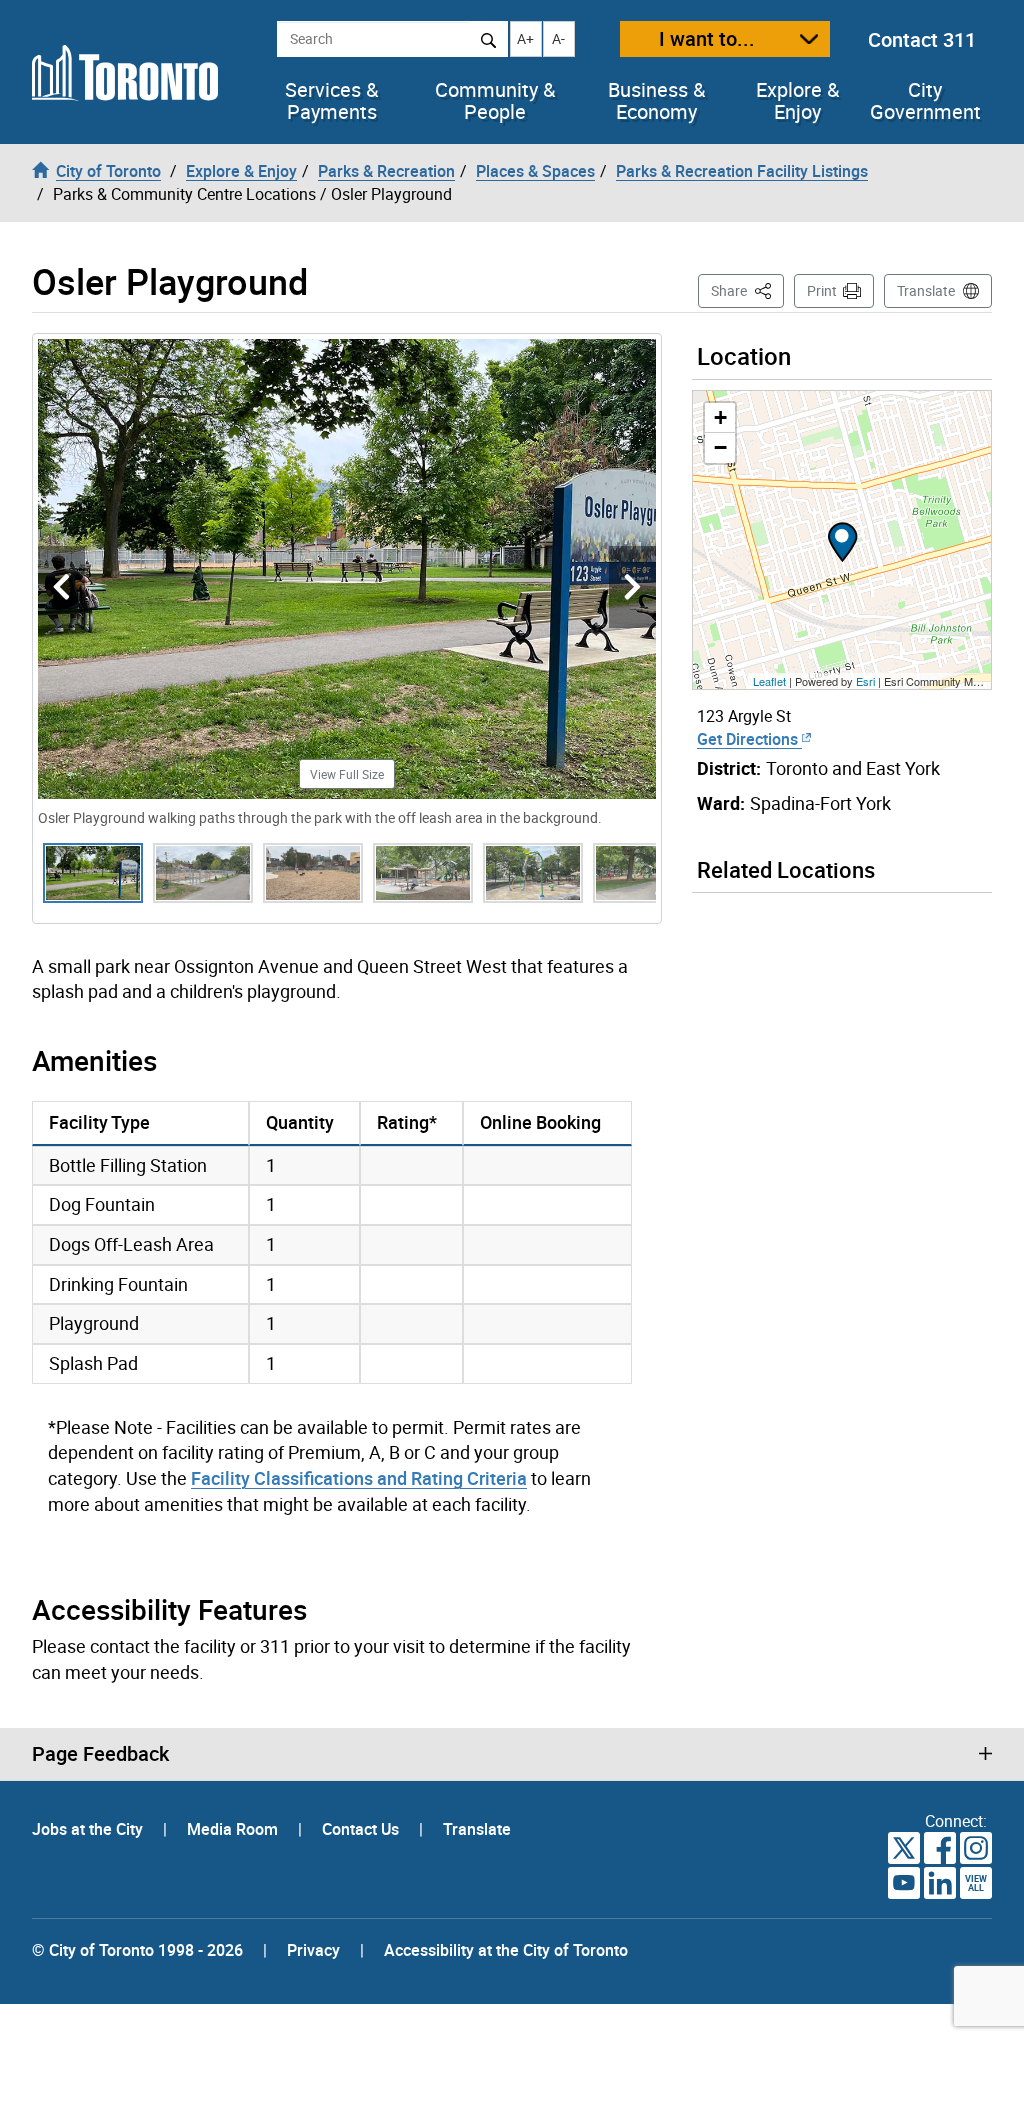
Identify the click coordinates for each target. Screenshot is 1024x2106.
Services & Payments (331, 101)
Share (747, 290)
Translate (926, 290)
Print (822, 290)
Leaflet (769, 681)
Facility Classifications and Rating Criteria (359, 1478)
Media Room (234, 1829)
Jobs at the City (89, 1829)
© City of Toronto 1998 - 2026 (137, 1950)
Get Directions (749, 739)
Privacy (313, 1950)
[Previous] (61, 587)
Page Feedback (100, 1754)
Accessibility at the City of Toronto (506, 1950)
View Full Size (347, 774)
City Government (925, 101)
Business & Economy (656, 101)
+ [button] (720, 417)
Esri (865, 681)
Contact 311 (922, 39)
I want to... (707, 38)
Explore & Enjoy (797, 101)
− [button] (720, 447)
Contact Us (362, 1829)
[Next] (632, 587)
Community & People (495, 101)
